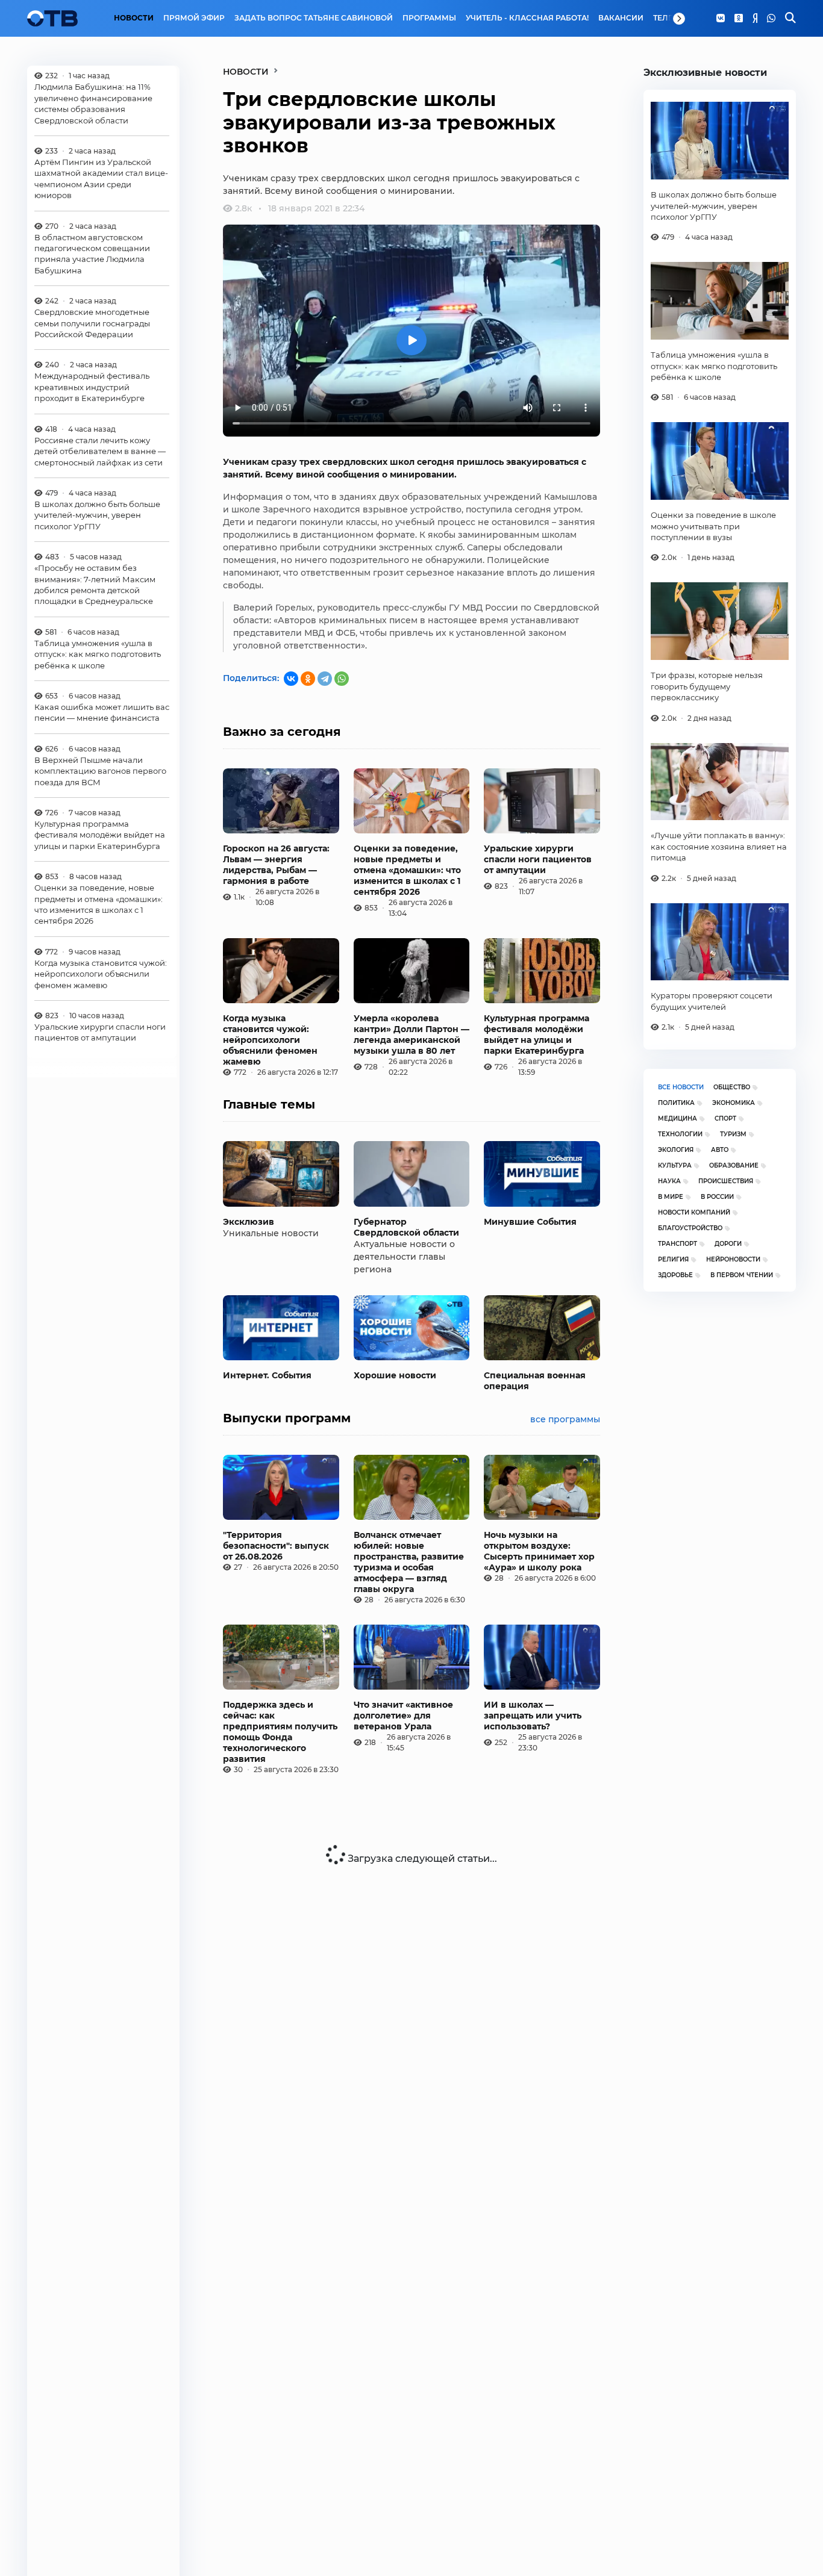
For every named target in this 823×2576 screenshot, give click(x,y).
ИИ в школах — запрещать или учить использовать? (533, 1716)
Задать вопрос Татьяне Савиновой (314, 18)
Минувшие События (530, 1222)
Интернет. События (267, 1375)
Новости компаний (694, 1212)
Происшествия (726, 1181)
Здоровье (675, 1275)
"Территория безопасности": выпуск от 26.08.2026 (276, 1546)
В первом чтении (742, 1275)
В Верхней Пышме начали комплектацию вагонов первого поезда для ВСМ (100, 771)
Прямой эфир (194, 18)
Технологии (680, 1134)
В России (717, 1197)
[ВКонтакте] (291, 679)
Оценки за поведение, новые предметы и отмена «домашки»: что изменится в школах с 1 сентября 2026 (99, 904)
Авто (720, 1150)
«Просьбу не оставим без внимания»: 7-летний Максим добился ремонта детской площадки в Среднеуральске (95, 584)
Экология (676, 1150)
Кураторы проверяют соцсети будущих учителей (712, 1001)
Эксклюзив (249, 1222)
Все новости (681, 1087)
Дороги (728, 1244)
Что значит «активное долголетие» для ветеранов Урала (403, 1716)
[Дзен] (755, 19)
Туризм (733, 1134)
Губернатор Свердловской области (406, 1227)
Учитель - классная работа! (527, 18)
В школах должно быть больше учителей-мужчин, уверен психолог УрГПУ (97, 515)
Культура (675, 1165)
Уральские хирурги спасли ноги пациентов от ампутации (100, 1032)
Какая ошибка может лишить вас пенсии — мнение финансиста (102, 712)
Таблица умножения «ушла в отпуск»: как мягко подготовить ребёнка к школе (98, 654)
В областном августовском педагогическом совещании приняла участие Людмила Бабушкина (92, 254)
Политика (676, 1103)
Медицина (677, 1118)
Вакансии (621, 18)
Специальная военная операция (535, 1381)
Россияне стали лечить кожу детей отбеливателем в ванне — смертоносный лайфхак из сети (100, 451)
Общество (732, 1087)
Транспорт (677, 1244)
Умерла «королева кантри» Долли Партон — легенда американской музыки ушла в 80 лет (411, 1034)
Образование (734, 1165)
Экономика (734, 1103)
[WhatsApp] (771, 19)
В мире (671, 1197)
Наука (669, 1181)
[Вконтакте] (721, 19)
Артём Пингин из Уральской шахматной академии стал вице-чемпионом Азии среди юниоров (101, 179)
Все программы (565, 1419)
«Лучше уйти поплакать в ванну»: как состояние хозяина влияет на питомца (719, 846)
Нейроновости (733, 1259)
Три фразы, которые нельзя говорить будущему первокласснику (707, 686)
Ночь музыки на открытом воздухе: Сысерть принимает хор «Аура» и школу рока (539, 1551)
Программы (429, 18)
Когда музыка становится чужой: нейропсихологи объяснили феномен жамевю (101, 974)
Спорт (725, 1118)
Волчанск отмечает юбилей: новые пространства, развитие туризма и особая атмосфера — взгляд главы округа (409, 1562)
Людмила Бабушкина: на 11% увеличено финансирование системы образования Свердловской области (93, 103)
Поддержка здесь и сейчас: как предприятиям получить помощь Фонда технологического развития (280, 1732)
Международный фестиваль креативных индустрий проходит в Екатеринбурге (92, 387)
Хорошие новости (395, 1375)
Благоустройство (690, 1228)
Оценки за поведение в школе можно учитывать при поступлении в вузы (713, 526)
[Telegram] (325, 679)
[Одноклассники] (739, 19)
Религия (673, 1259)
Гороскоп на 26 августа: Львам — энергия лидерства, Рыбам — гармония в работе (276, 865)
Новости (134, 18)
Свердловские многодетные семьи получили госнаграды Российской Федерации (92, 323)
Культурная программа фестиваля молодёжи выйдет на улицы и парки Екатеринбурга (100, 835)
